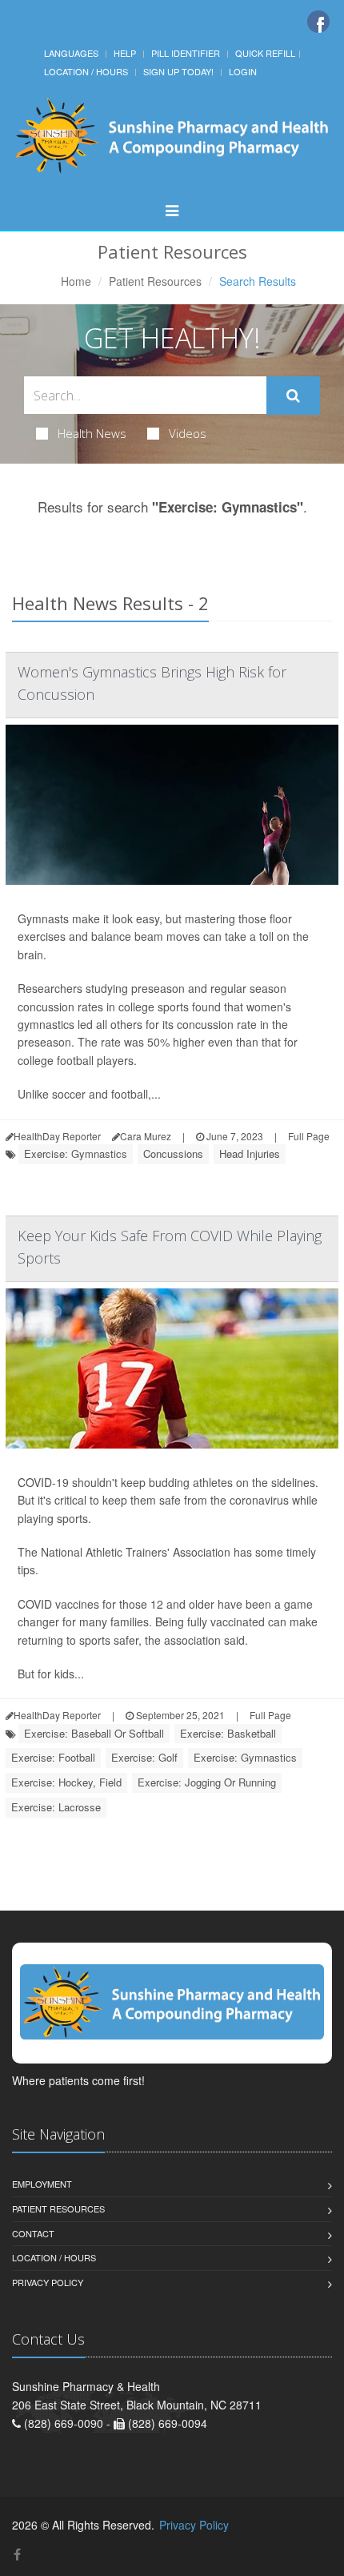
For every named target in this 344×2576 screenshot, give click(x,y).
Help (125, 53)
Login (243, 71)
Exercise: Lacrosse (56, 1807)
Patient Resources (155, 281)
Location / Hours (86, 71)
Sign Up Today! (178, 71)
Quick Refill (265, 53)
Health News (92, 433)
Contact (33, 2233)
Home (76, 281)
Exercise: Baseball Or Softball (94, 1733)
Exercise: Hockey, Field (66, 1782)
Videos (188, 433)
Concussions (173, 1153)
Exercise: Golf (144, 1757)
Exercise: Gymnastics (76, 1153)
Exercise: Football (53, 1757)
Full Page (309, 1136)
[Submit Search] (293, 396)
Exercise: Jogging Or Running (207, 1782)
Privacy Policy (48, 2282)
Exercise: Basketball (228, 1733)
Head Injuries (250, 1153)
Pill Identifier (186, 53)
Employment (42, 2184)
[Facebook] (318, 22)
